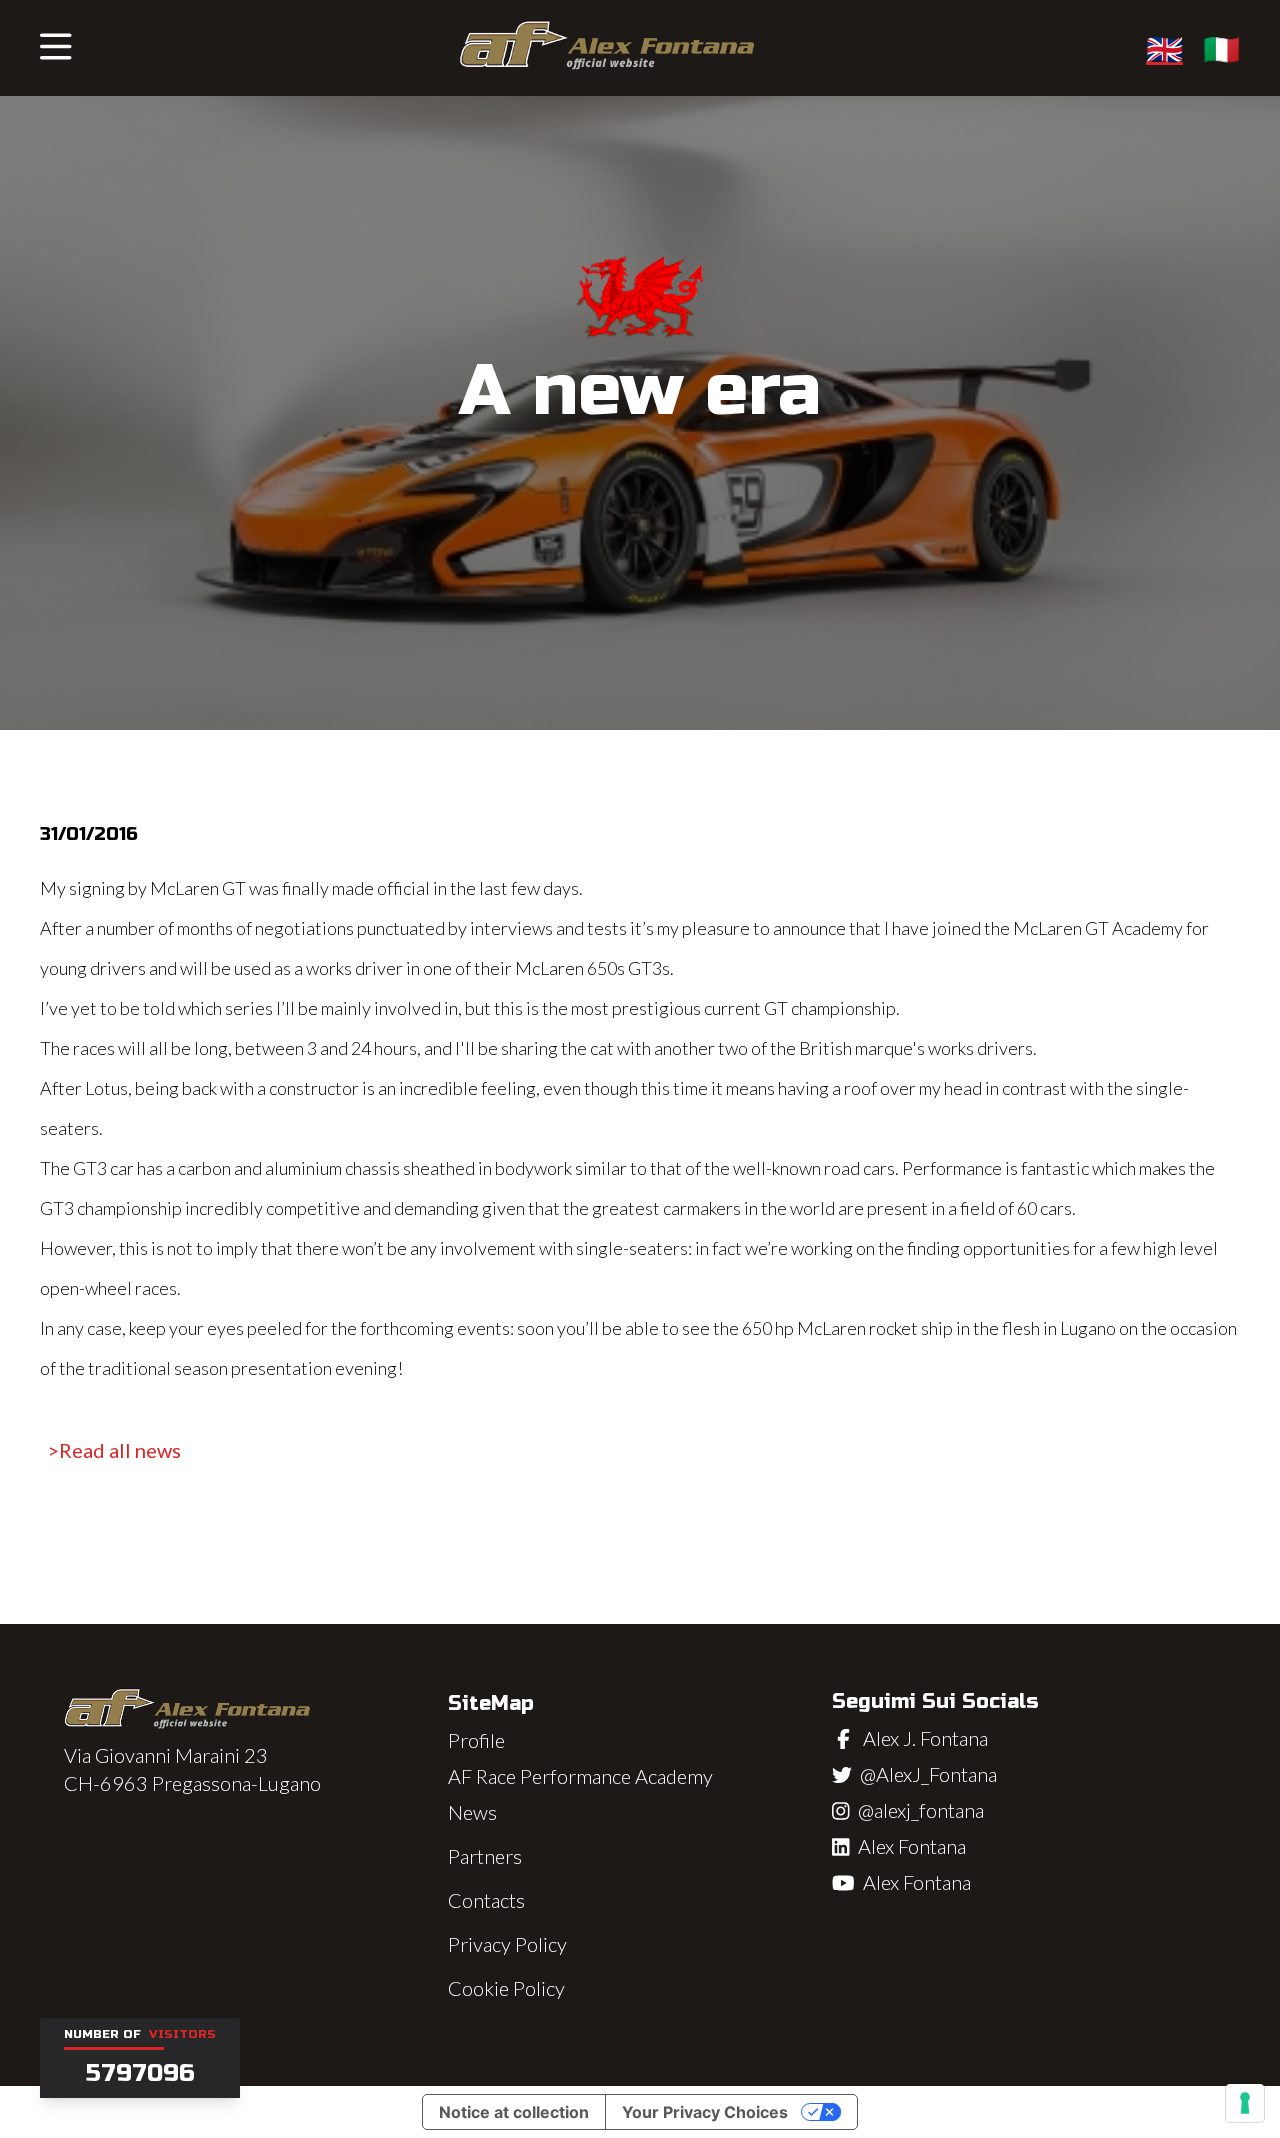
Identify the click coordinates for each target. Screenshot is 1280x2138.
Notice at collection (514, 2112)
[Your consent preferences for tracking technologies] (1245, 2103)
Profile (476, 1740)
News (472, 1812)
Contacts (486, 1900)
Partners (485, 1856)
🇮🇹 (1221, 48)
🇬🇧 (1164, 48)
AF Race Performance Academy (580, 1776)
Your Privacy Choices (705, 2112)
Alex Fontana (912, 1846)
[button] (56, 48)
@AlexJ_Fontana (928, 1774)
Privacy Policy (507, 1944)
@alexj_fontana (921, 1810)
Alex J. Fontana (925, 1738)
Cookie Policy (506, 1988)
